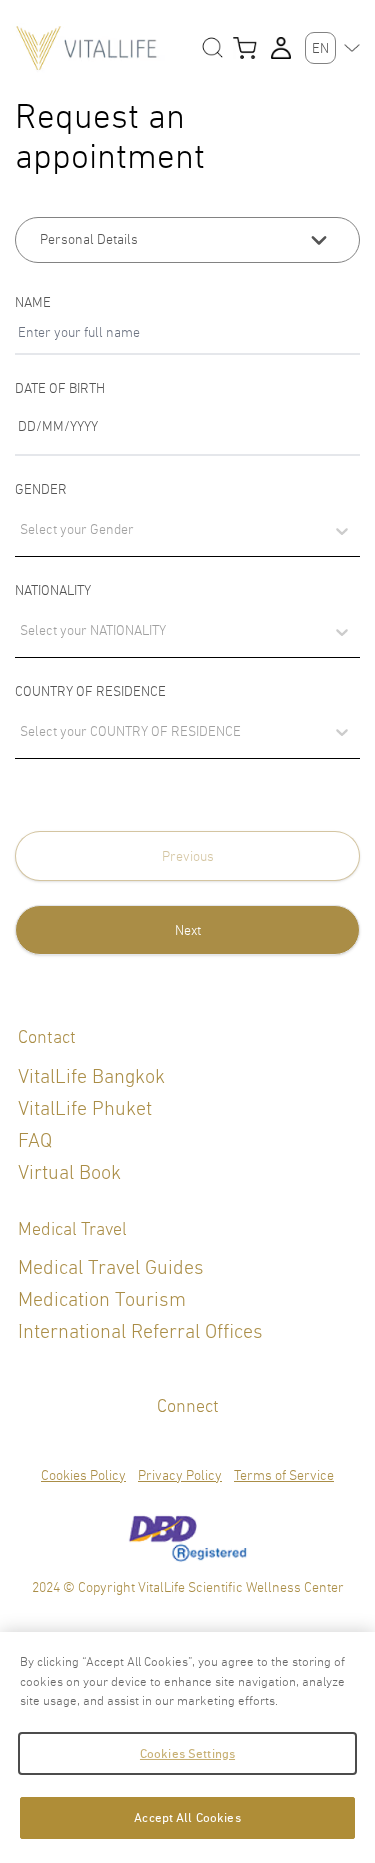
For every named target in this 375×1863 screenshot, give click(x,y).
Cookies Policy (83, 1475)
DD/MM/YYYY (58, 426)
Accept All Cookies (187, 1817)
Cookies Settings (187, 1753)
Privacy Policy (180, 1475)
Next (188, 930)
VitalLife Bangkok (91, 1076)
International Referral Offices (140, 1331)
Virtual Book (69, 1172)
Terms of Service (284, 1475)
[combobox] (19, 641)
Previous (188, 856)
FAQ (35, 1140)
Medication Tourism (102, 1299)
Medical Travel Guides (111, 1267)
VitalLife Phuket (85, 1108)
